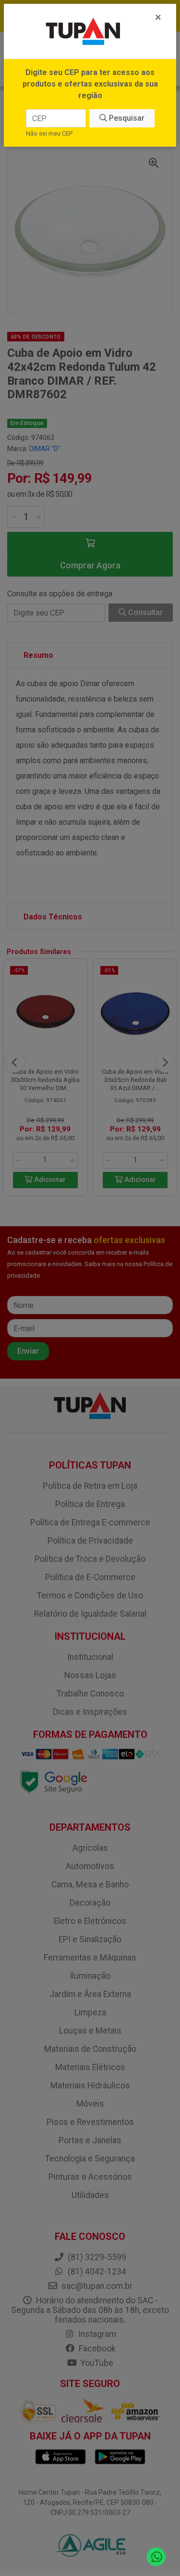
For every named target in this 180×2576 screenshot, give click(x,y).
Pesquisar (126, 118)
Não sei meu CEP (49, 133)
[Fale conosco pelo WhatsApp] (156, 2557)
